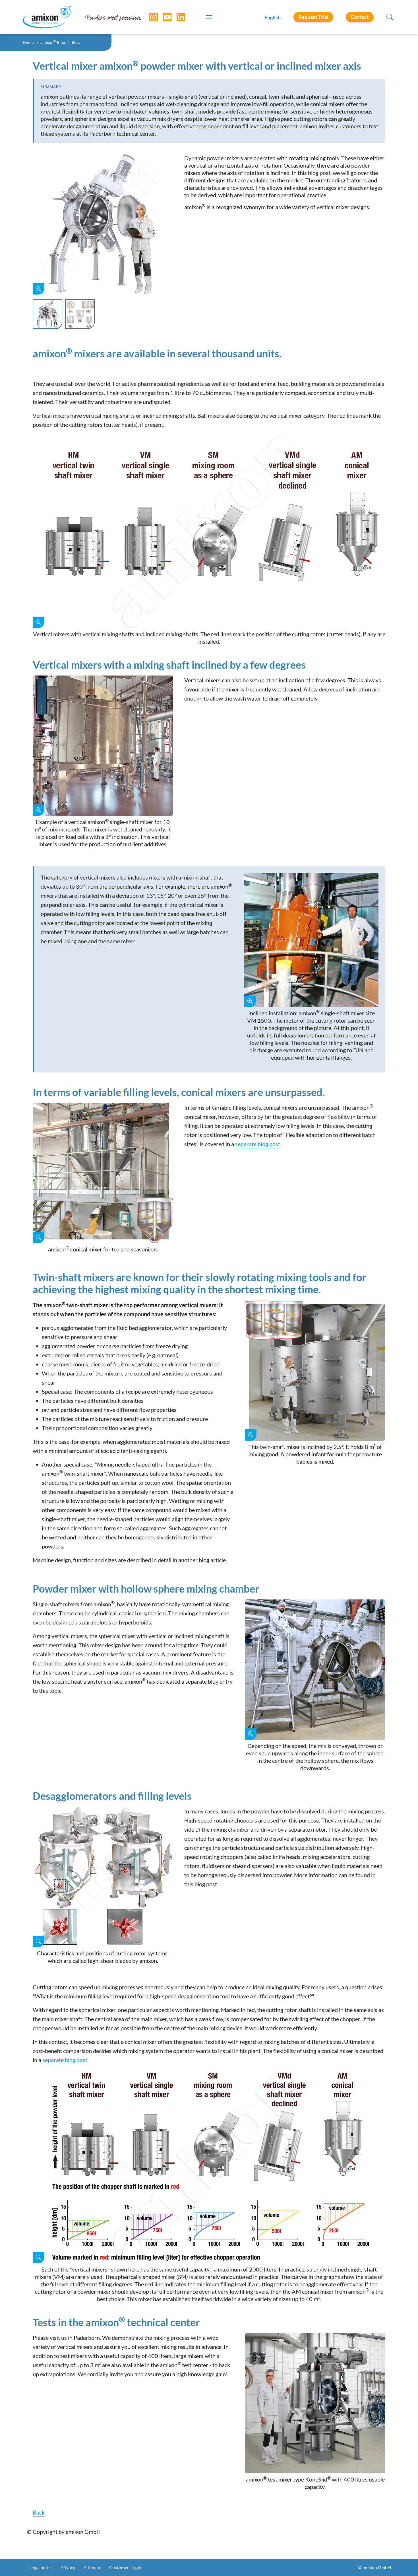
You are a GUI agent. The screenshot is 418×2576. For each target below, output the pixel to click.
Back (39, 2512)
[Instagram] (149, 17)
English (273, 17)
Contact (360, 17)
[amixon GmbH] (47, 17)
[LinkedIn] (177, 17)
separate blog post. (258, 1144)
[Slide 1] (47, 314)
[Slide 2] (80, 314)
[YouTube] (163, 17)
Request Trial (313, 17)
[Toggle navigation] (209, 17)
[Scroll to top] (404, 2562)
